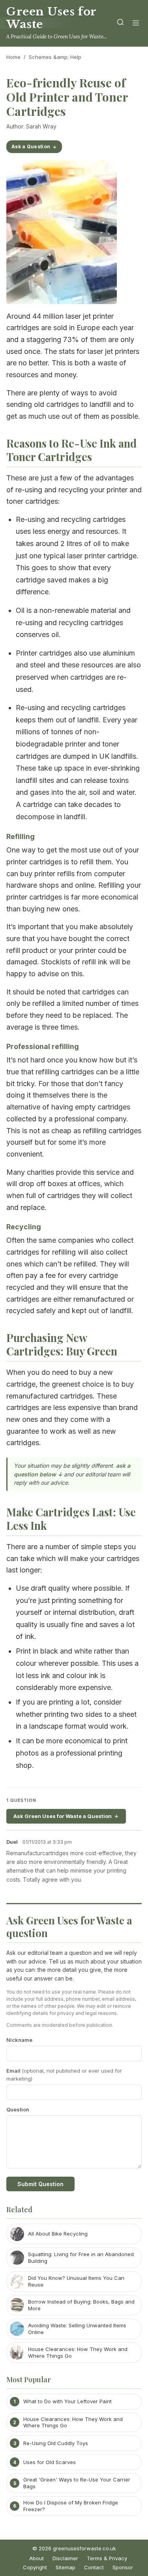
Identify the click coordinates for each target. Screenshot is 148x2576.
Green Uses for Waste (51, 18)
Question (18, 2109)
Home (13, 57)
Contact (94, 2567)
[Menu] (136, 24)
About (37, 2558)
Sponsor (123, 2567)
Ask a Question (31, 146)
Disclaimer (65, 2558)
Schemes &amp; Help (55, 57)
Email (64, 2075)
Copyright (35, 2567)
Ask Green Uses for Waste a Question (63, 1816)
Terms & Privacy (107, 2558)
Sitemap (66, 2567)
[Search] (120, 24)
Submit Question (40, 2184)
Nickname (19, 2040)
